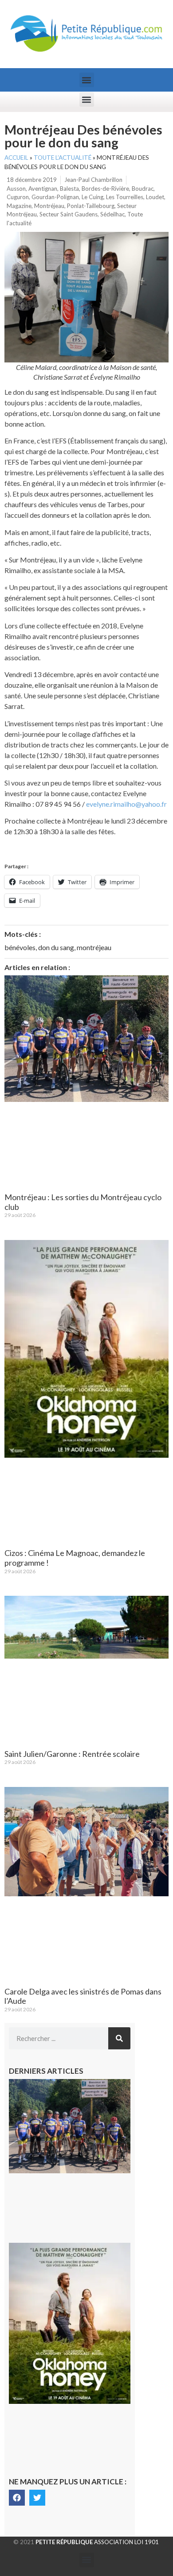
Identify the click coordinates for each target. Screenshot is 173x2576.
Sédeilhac (112, 214)
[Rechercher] (119, 2038)
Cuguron (18, 197)
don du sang (56, 947)
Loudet (155, 197)
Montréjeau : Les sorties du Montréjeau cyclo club (83, 1202)
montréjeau (94, 947)
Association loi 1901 (97, 2542)
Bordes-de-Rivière (105, 189)
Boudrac (143, 189)
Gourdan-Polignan (55, 197)
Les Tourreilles (125, 197)
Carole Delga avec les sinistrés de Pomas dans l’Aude (83, 1996)
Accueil (16, 158)
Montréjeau (49, 206)
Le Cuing (92, 197)
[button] (87, 80)
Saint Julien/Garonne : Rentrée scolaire (72, 1754)
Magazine (19, 206)
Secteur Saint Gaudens (69, 214)
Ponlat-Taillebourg (91, 206)
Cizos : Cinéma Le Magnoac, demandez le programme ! (75, 1558)
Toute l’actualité (63, 158)
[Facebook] (17, 2498)
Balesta (69, 189)
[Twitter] (37, 2498)
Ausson (16, 189)
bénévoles (20, 947)
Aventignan (43, 189)
